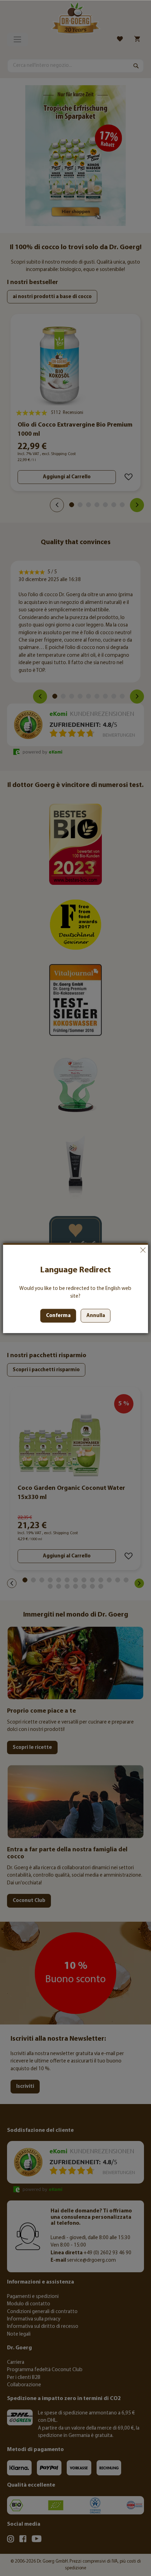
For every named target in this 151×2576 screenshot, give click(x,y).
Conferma (58, 1316)
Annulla (143, 1250)
